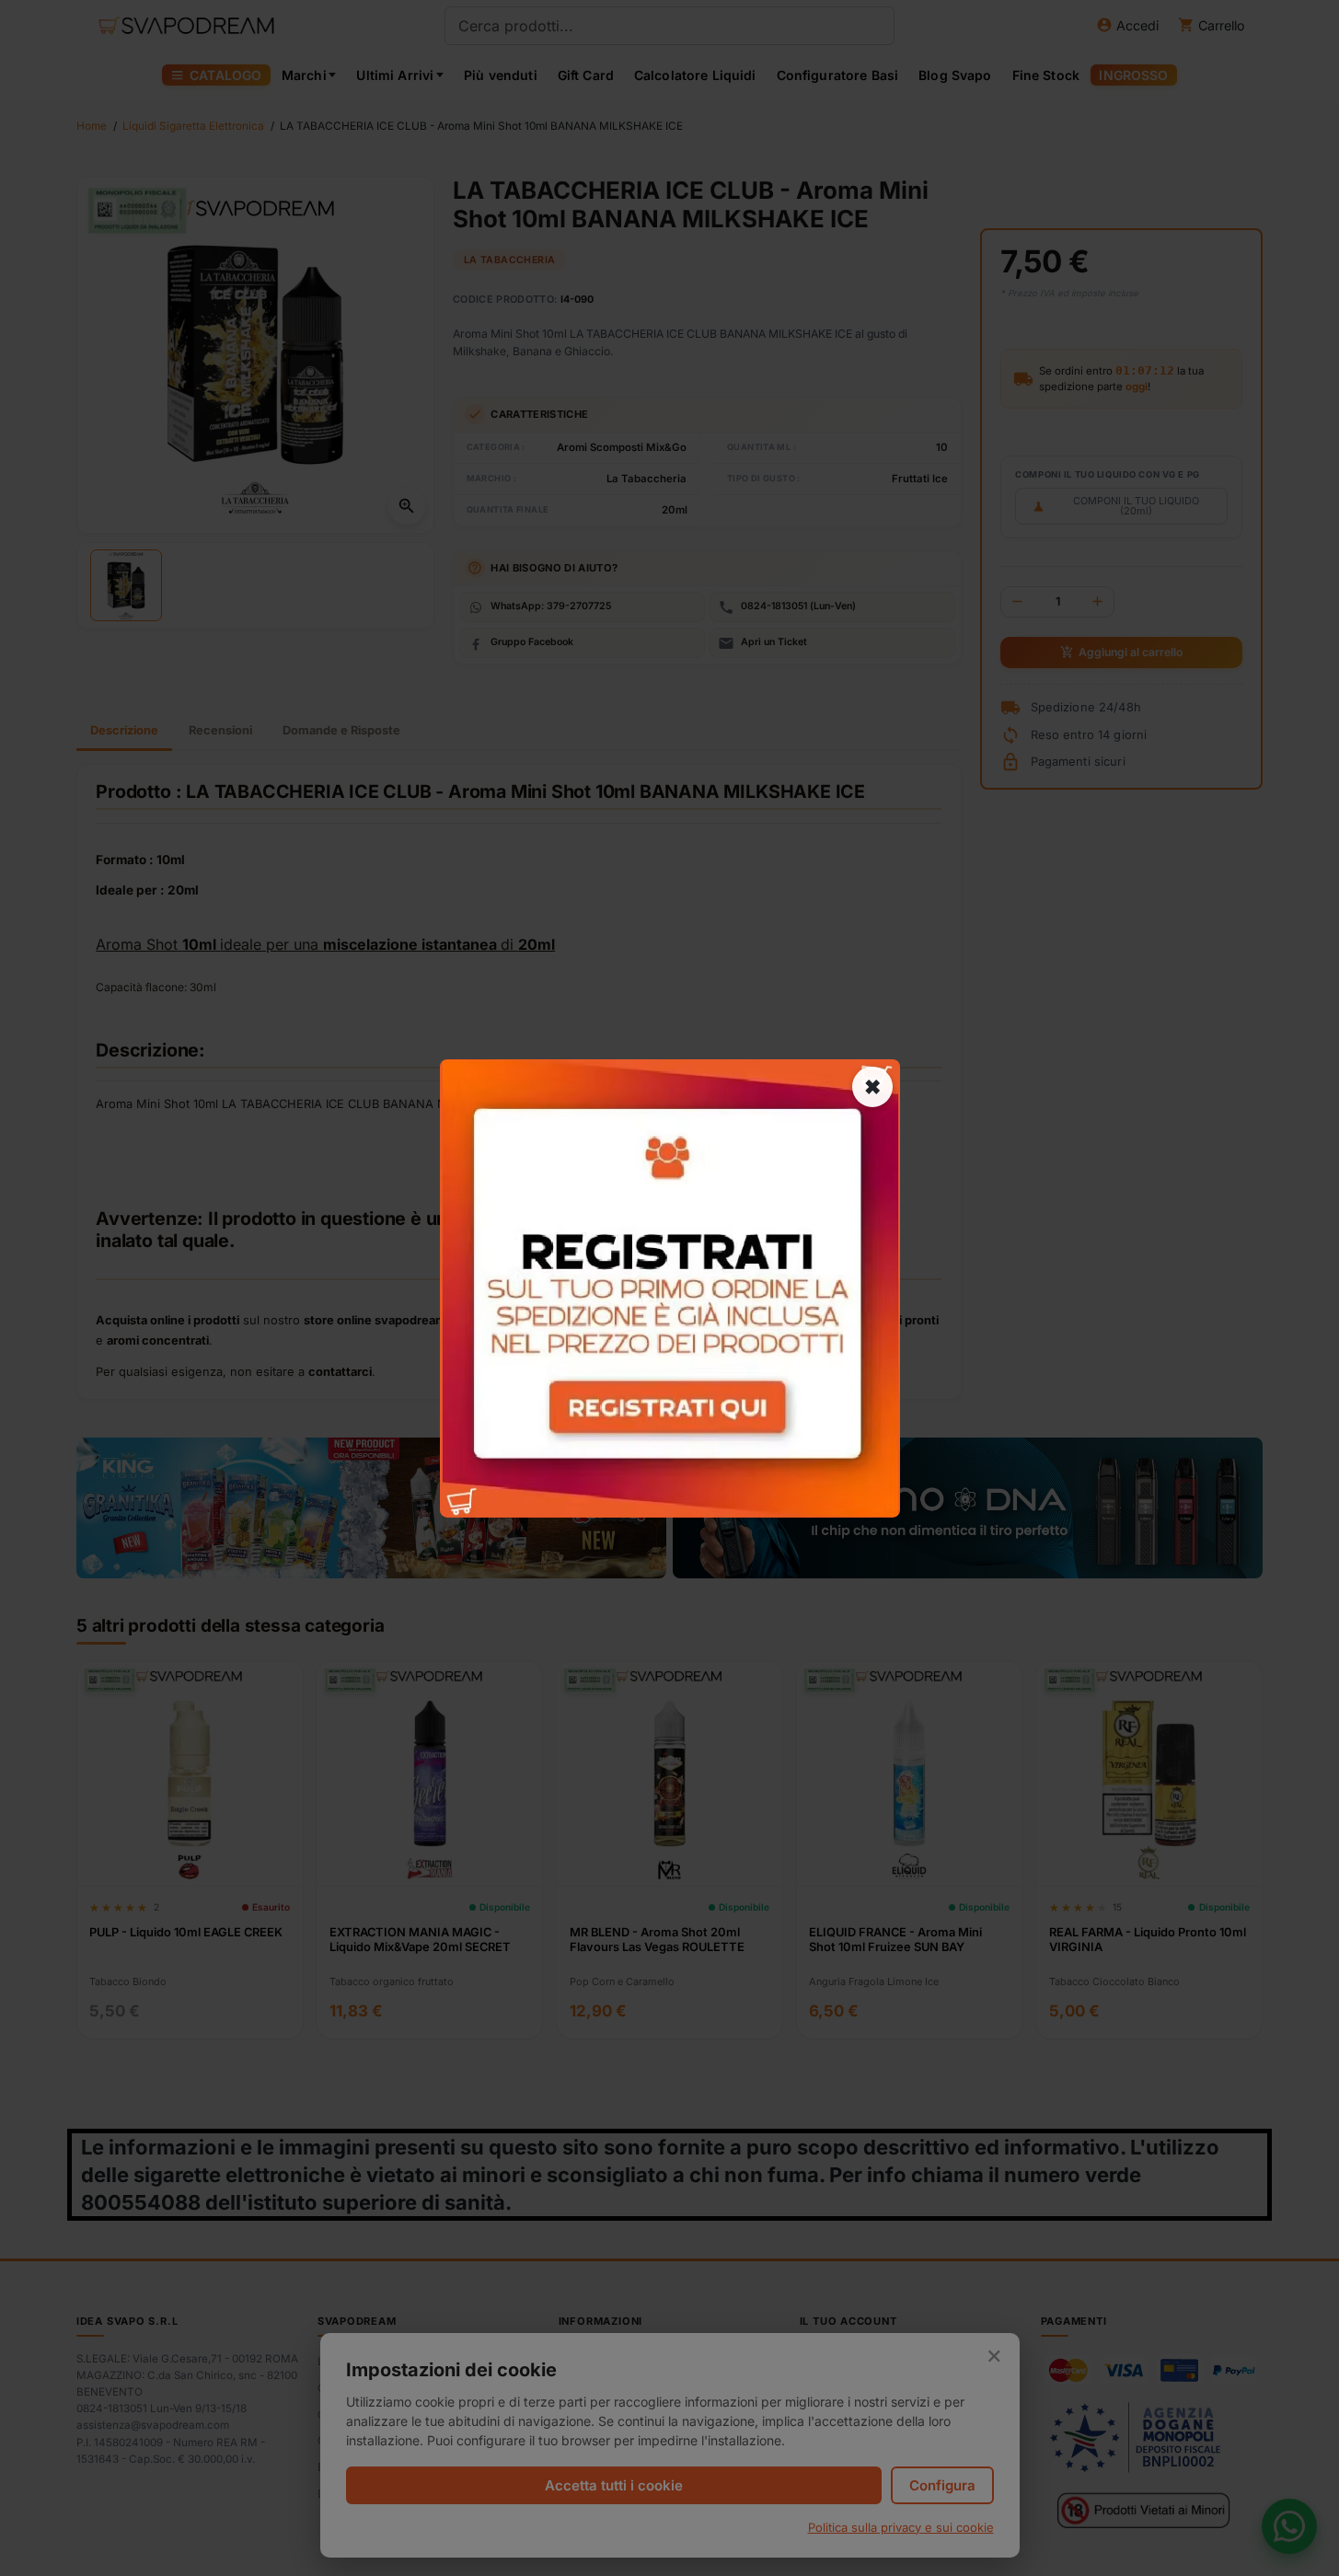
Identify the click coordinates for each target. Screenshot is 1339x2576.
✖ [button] (872, 1086)
